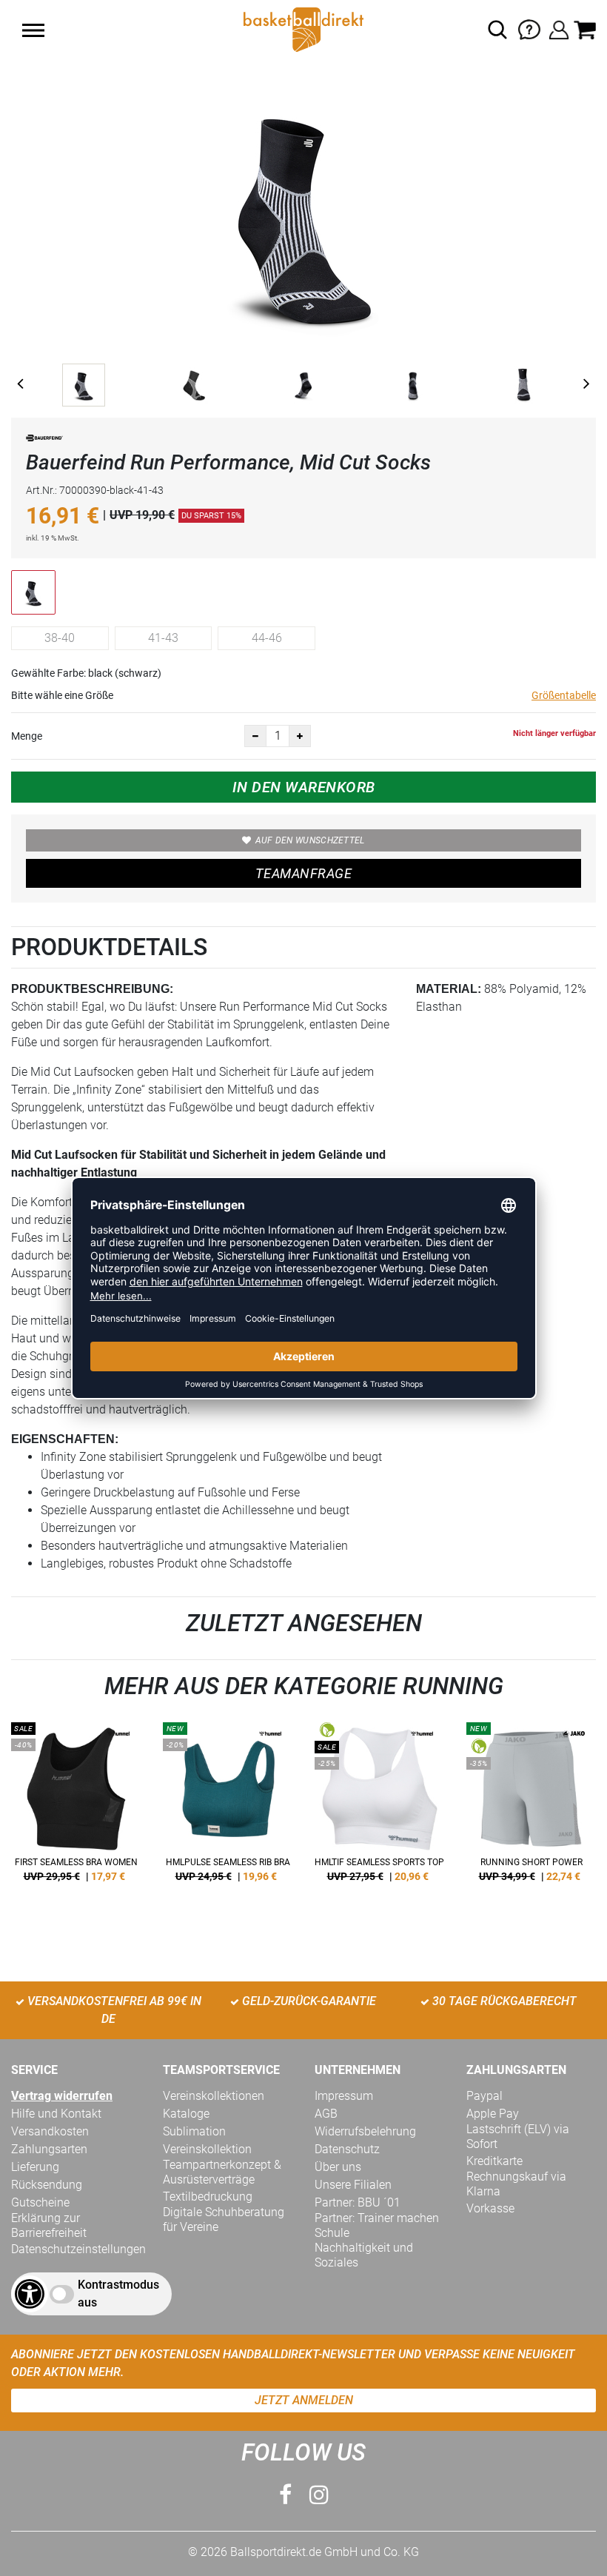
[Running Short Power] (531, 1807)
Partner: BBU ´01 (358, 2202)
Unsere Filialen (353, 2185)
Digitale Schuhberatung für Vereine (224, 2219)
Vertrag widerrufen (62, 2096)
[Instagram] (319, 2495)
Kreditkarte (494, 2161)
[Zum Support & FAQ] (529, 29)
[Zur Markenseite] (44, 441)
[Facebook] (285, 2495)
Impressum (344, 2096)
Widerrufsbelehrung (365, 2131)
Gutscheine (40, 2202)
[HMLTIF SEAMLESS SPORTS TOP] (379, 1807)
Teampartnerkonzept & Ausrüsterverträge (222, 2172)
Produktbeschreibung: (92, 989)
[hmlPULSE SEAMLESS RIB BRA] (228, 1807)
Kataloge (186, 2114)
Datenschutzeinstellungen (78, 2249)
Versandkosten (50, 2131)
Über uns (338, 2167)
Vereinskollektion (207, 2149)
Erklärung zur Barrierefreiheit (49, 2225)
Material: (449, 989)
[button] (33, 30)
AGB (326, 2114)
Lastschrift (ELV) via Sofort (518, 2137)
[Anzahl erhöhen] (300, 736)
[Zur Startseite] (303, 29)
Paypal (484, 2096)
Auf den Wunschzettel (310, 840)
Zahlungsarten (49, 2149)
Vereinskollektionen (214, 2096)
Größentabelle (564, 695)
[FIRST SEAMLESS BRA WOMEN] (76, 1807)
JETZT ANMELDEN (304, 2400)
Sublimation (194, 2131)
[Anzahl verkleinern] (255, 736)
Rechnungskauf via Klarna (516, 2184)
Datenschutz (347, 2149)
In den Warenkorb (304, 787)
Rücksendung (47, 2185)
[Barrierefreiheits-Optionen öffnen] (30, 2294)
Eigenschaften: (65, 1439)
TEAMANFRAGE (303, 873)
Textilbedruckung (208, 2197)
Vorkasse (490, 2208)
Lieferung (35, 2167)
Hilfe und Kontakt (56, 2114)
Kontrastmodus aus (118, 2294)
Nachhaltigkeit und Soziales (364, 2255)
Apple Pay (493, 2114)
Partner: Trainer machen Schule (377, 2225)
